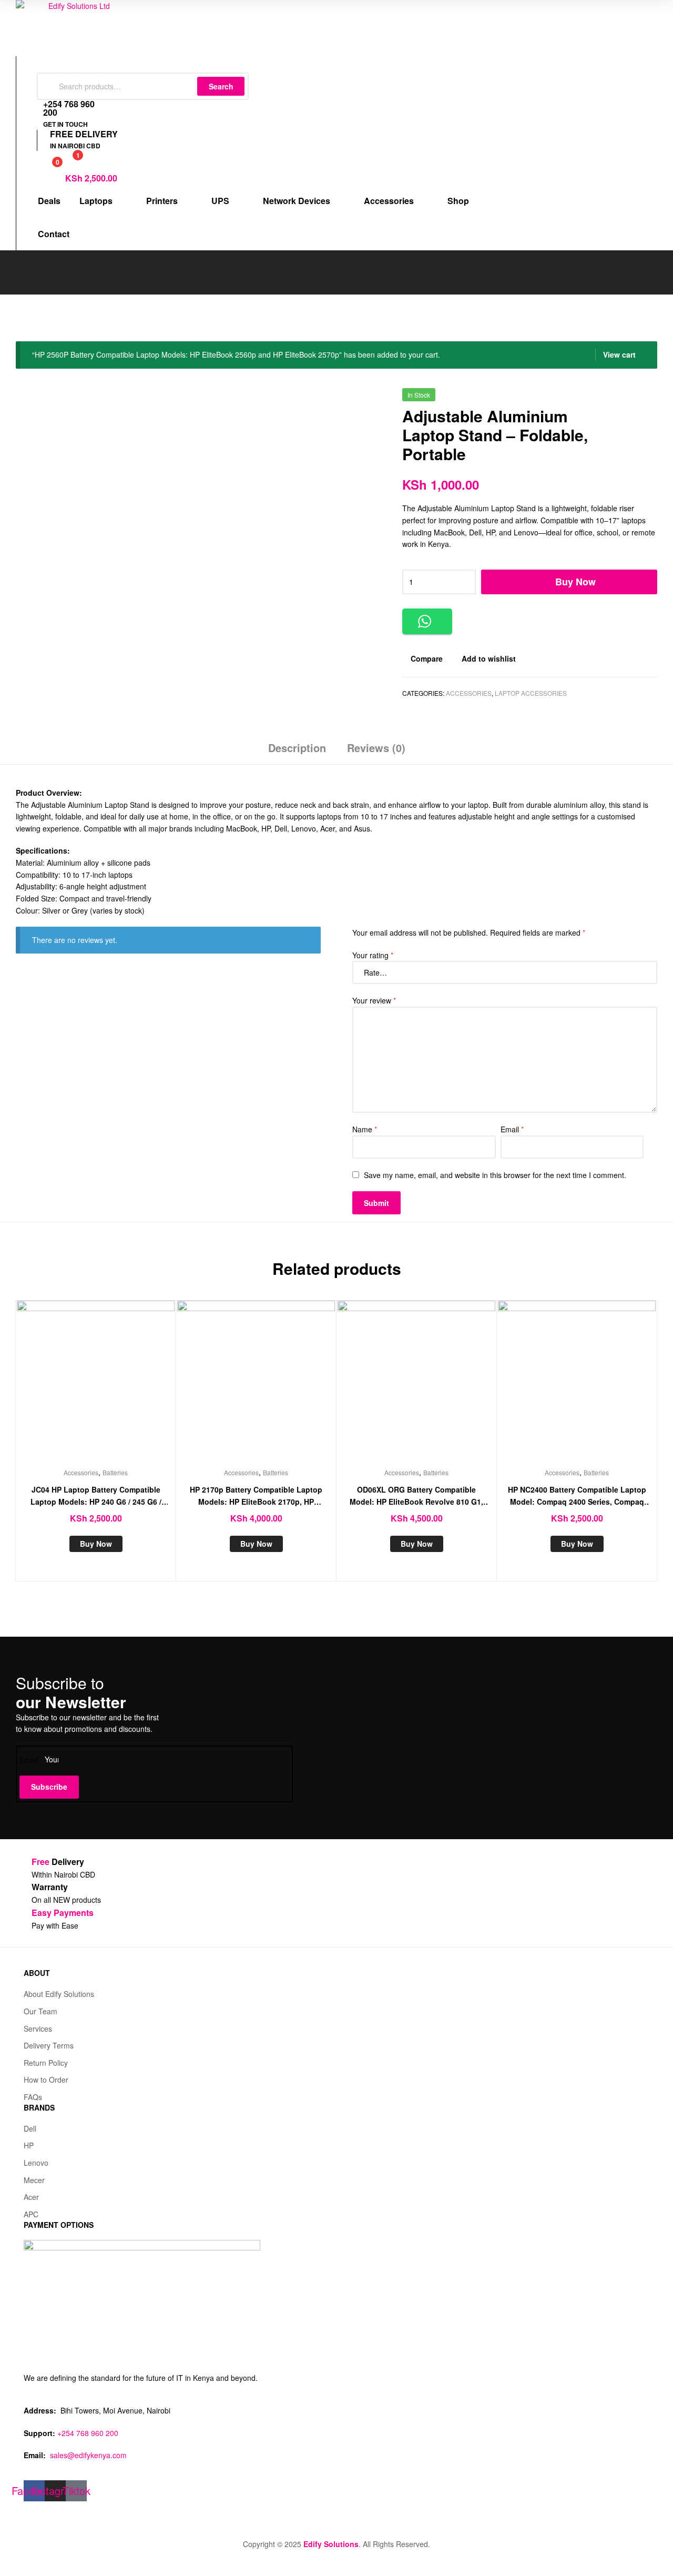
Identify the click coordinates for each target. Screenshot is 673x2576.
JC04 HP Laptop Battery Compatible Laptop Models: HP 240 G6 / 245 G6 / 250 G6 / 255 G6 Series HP (96, 1496)
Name (365, 1129)
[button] (427, 621)
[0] (46, 168)
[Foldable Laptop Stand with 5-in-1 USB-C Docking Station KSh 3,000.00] (651, 399)
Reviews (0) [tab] (376, 748)
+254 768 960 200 (88, 2433)
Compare (427, 658)
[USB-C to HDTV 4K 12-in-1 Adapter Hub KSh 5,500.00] (624, 399)
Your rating (373, 955)
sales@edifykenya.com (88, 2455)
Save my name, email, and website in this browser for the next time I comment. (495, 1175)
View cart (619, 354)
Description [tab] (297, 748)
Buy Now (575, 582)
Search (221, 86)
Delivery (58, 1862)
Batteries (115, 1472)
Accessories (469, 693)
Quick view (121, 1387)
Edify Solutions (331, 2544)
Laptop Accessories (531, 693)
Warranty (50, 1887)
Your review (374, 1000)
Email (512, 1129)
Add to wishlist (489, 658)
